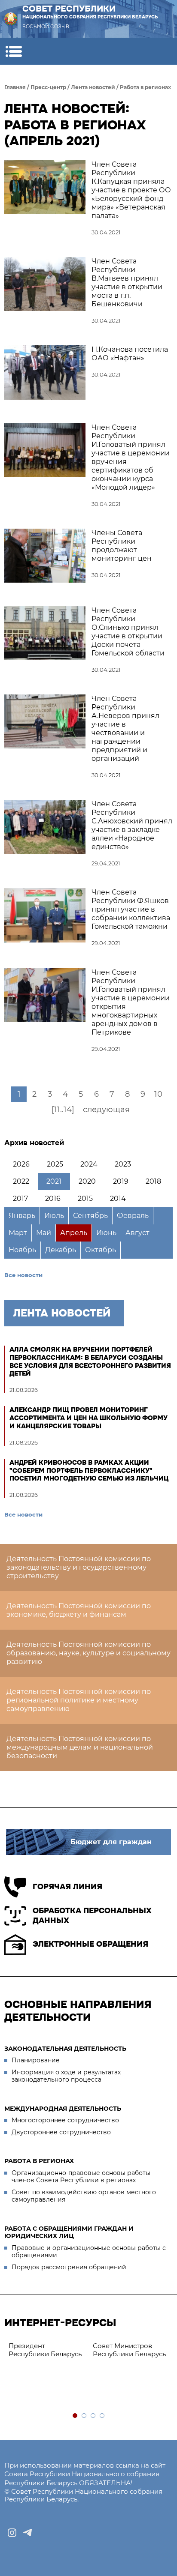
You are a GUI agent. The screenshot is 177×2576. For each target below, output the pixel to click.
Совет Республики (90, 12)
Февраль (133, 1216)
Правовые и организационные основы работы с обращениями (89, 2252)
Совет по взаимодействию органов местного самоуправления (84, 2196)
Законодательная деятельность (65, 2049)
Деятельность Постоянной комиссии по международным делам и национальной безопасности (80, 1747)
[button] (14, 51)
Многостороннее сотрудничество (65, 2120)
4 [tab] (102, 2416)
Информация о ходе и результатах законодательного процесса (66, 2076)
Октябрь (101, 1250)
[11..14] (63, 1110)
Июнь (106, 1233)
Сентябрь (90, 1216)
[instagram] (12, 2533)
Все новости (23, 1275)
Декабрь (61, 1250)
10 (158, 1094)
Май (44, 1233)
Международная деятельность (63, 2109)
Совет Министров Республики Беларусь (129, 2350)
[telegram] (27, 2533)
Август (137, 1233)
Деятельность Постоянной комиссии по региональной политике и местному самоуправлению (79, 1700)
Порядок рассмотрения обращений (69, 2267)
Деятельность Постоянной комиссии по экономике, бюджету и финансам (79, 1610)
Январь (22, 1216)
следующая (106, 1110)
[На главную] (11, 19)
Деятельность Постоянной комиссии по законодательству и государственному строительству (79, 1567)
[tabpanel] (46, 2350)
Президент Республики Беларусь (45, 2350)
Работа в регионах (145, 87)
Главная (15, 87)
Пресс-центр (48, 87)
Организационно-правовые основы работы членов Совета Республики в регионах (81, 2177)
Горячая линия (67, 1887)
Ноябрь (22, 1250)
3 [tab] (93, 2416)
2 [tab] (84, 2416)
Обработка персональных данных (92, 1916)
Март (18, 1233)
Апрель (74, 1233)
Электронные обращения (90, 1944)
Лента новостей (93, 87)
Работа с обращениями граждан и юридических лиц (69, 2232)
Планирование (36, 2060)
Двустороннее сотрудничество (61, 2132)
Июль (54, 1216)
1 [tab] (75, 2416)
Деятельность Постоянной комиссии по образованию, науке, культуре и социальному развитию (88, 1653)
